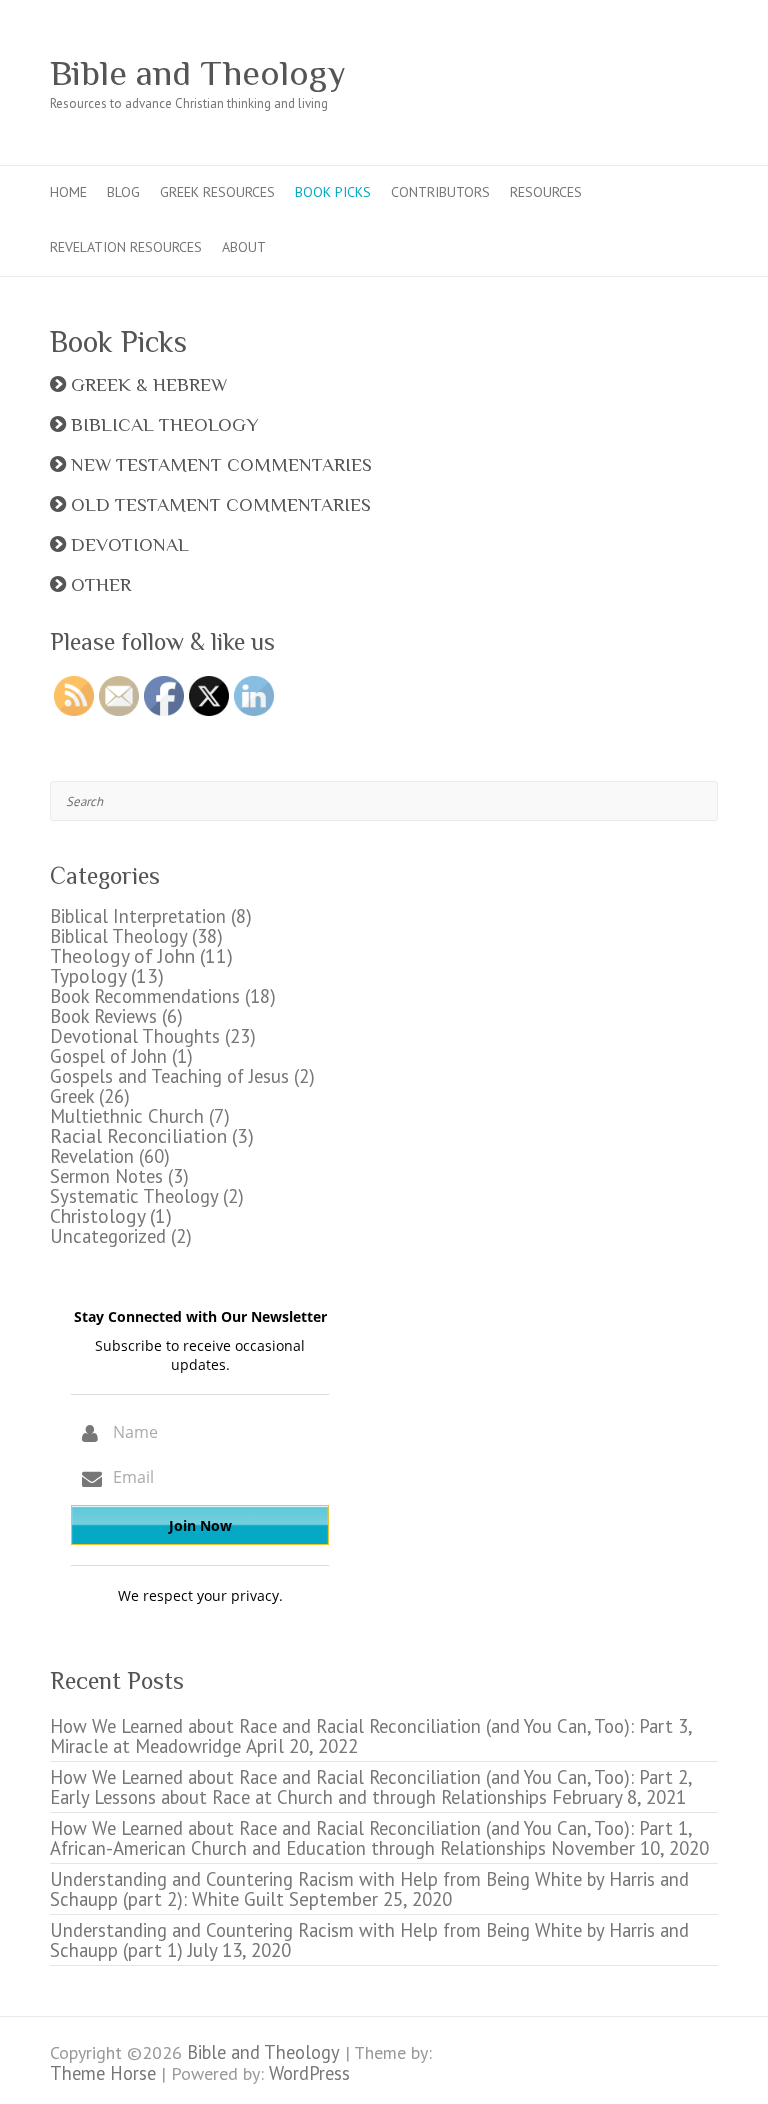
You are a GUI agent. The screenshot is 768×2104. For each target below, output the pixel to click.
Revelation (92, 1156)
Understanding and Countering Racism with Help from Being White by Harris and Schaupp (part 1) (369, 1940)
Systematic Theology (134, 1196)
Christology (97, 1215)
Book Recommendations (145, 996)
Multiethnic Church (127, 1116)
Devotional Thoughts (135, 1036)
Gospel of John (108, 1056)
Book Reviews (103, 1016)
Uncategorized (108, 1236)
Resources (546, 192)
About (244, 247)
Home (68, 192)
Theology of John (122, 955)
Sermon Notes (106, 1176)
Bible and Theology (198, 73)
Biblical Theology (118, 936)
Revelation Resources (126, 247)
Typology (88, 975)
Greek (72, 1096)
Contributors (440, 192)
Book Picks (333, 192)
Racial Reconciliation (138, 1135)
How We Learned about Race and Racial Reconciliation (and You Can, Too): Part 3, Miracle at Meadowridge (370, 1736)
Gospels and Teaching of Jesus (169, 1076)
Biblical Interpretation (138, 916)
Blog (123, 192)
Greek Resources (217, 192)
